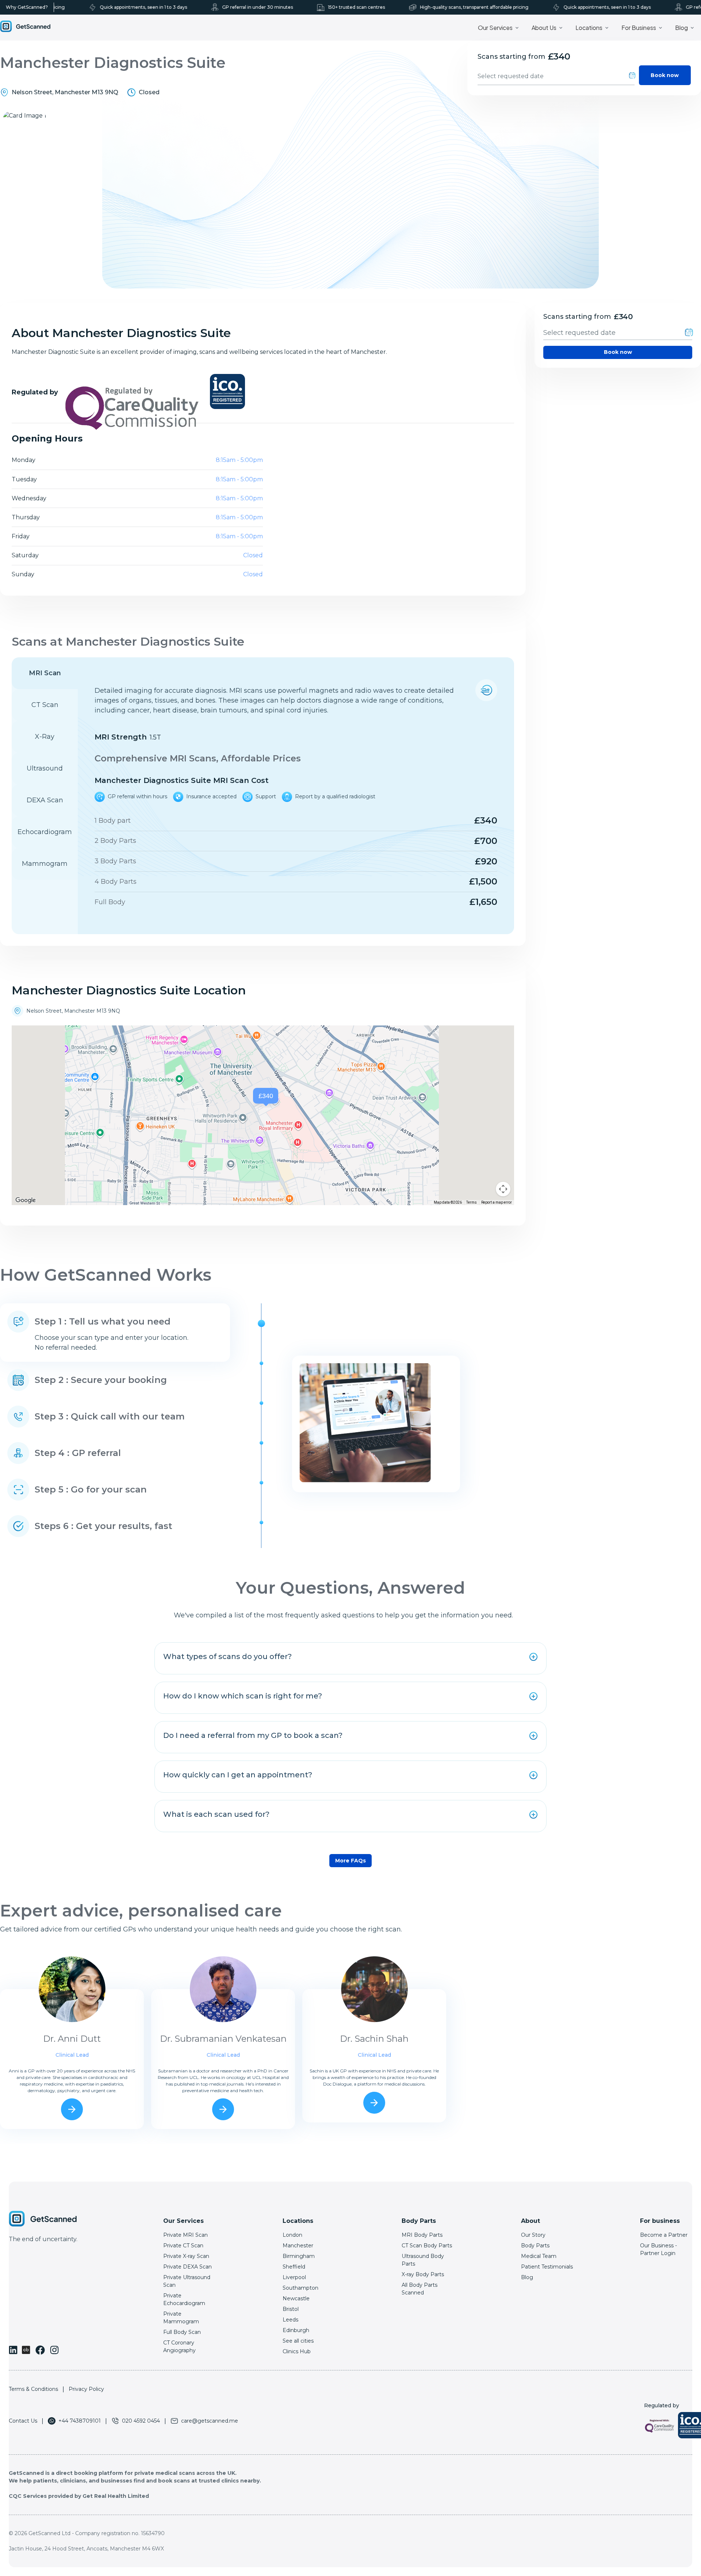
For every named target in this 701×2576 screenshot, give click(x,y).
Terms (472, 1202)
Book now (665, 75)
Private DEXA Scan (187, 2267)
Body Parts (535, 2246)
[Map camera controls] (503, 1189)
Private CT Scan (183, 2246)
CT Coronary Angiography (179, 2346)
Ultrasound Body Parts (423, 2260)
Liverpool (294, 2277)
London (292, 2235)
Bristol (291, 2309)
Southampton (300, 2288)
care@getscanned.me (210, 2421)
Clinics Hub (297, 2351)
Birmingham (299, 2256)
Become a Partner (664, 2235)
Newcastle (296, 2298)
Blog (527, 2277)
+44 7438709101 (80, 2421)
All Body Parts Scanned (420, 2289)
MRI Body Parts (422, 2235)
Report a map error (497, 1202)
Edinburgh (296, 2330)
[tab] (45, 673)
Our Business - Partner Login (658, 2249)
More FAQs (350, 1861)
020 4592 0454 (141, 2421)
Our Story (533, 2235)
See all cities (298, 2341)
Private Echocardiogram (184, 2299)
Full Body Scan (182, 2332)
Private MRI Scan (185, 2235)
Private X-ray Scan (186, 2256)
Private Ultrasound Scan (187, 2281)
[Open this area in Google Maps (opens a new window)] (26, 1200)
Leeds (290, 2320)
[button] (267, 1098)
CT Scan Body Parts (427, 2246)
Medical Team (539, 2256)
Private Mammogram (181, 2318)
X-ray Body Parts (423, 2274)
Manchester (298, 2246)
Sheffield (294, 2267)
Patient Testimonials (547, 2267)
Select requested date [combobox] (511, 76)
